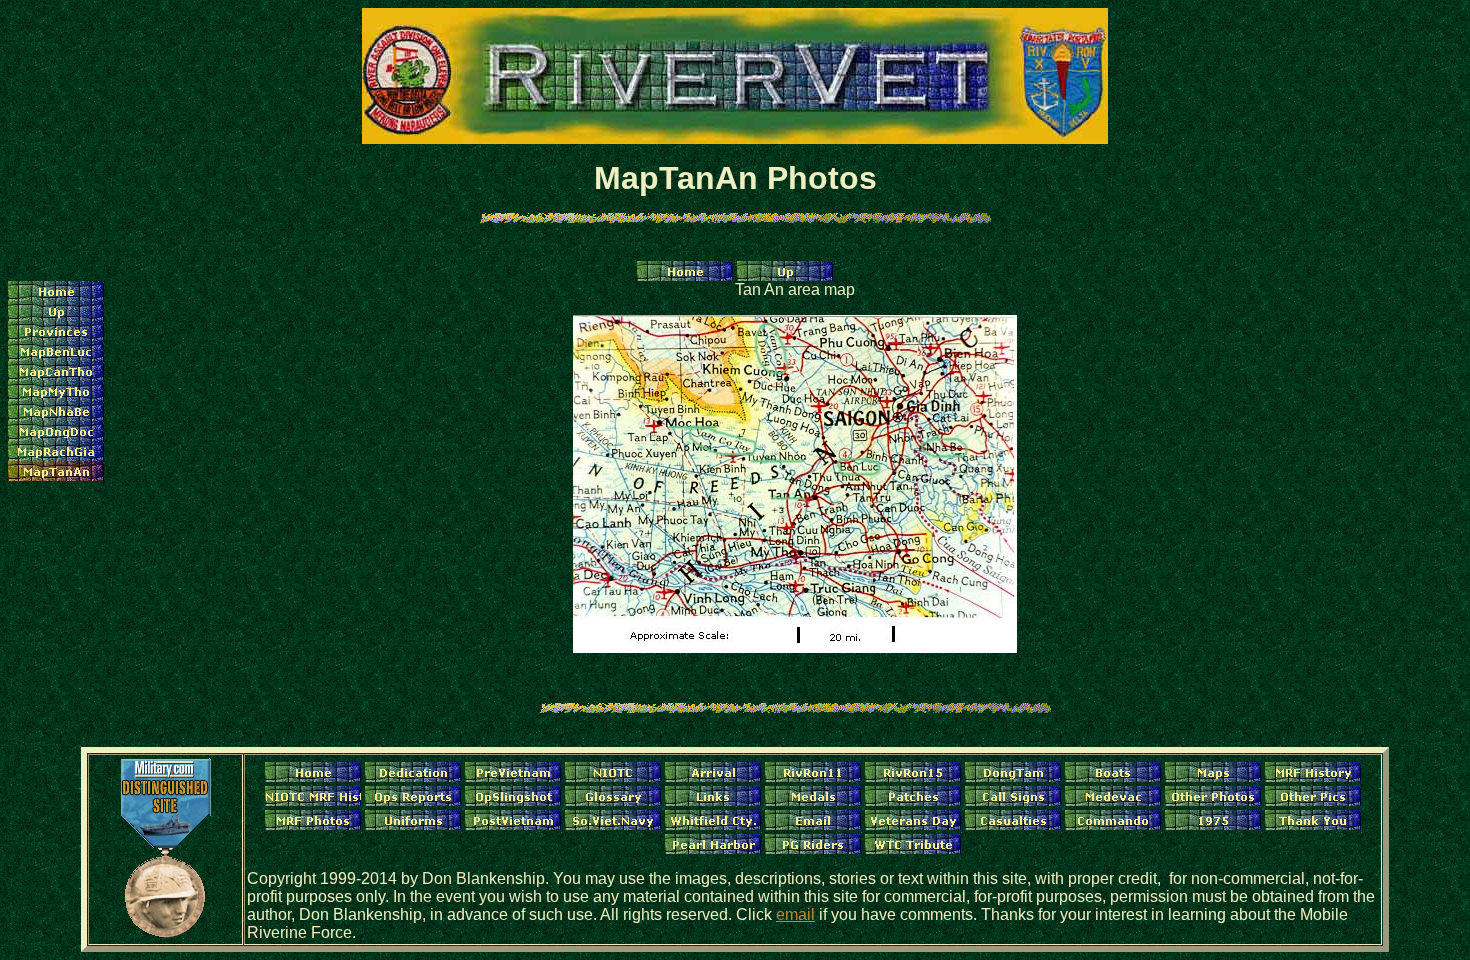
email (795, 914)
